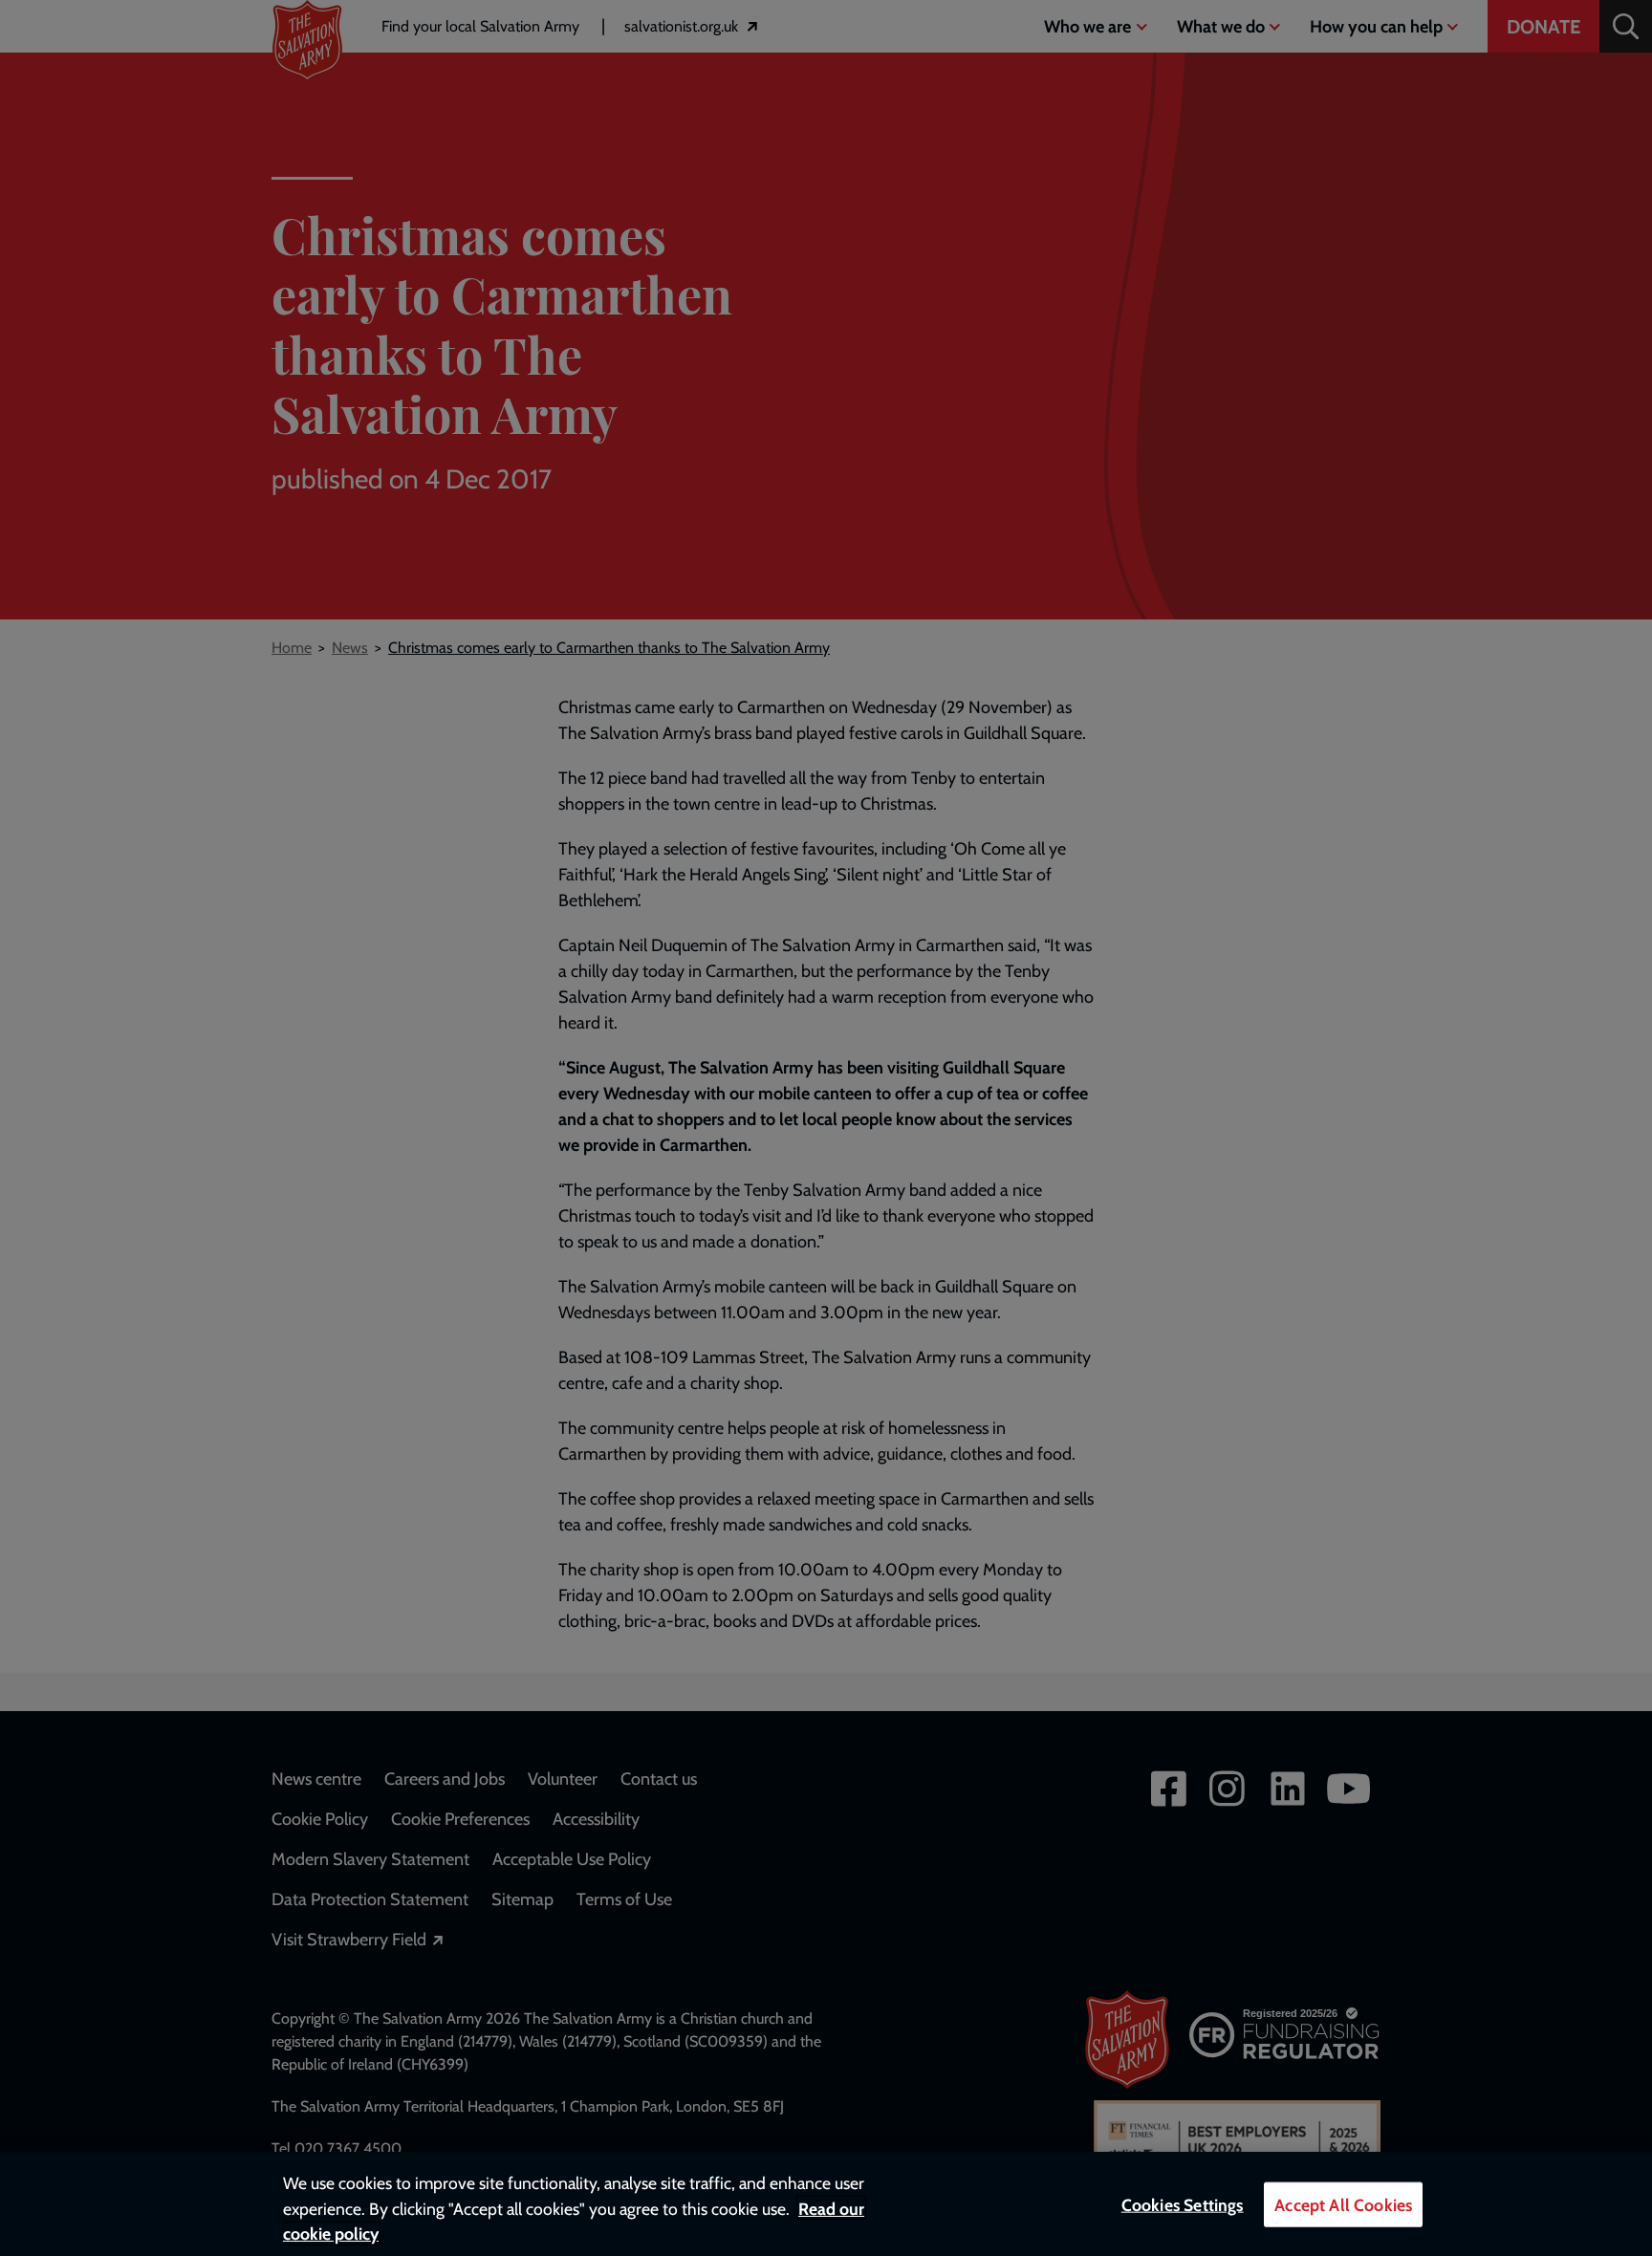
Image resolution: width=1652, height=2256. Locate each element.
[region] (826, 2204)
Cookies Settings (1183, 2205)
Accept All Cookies (1343, 2205)
